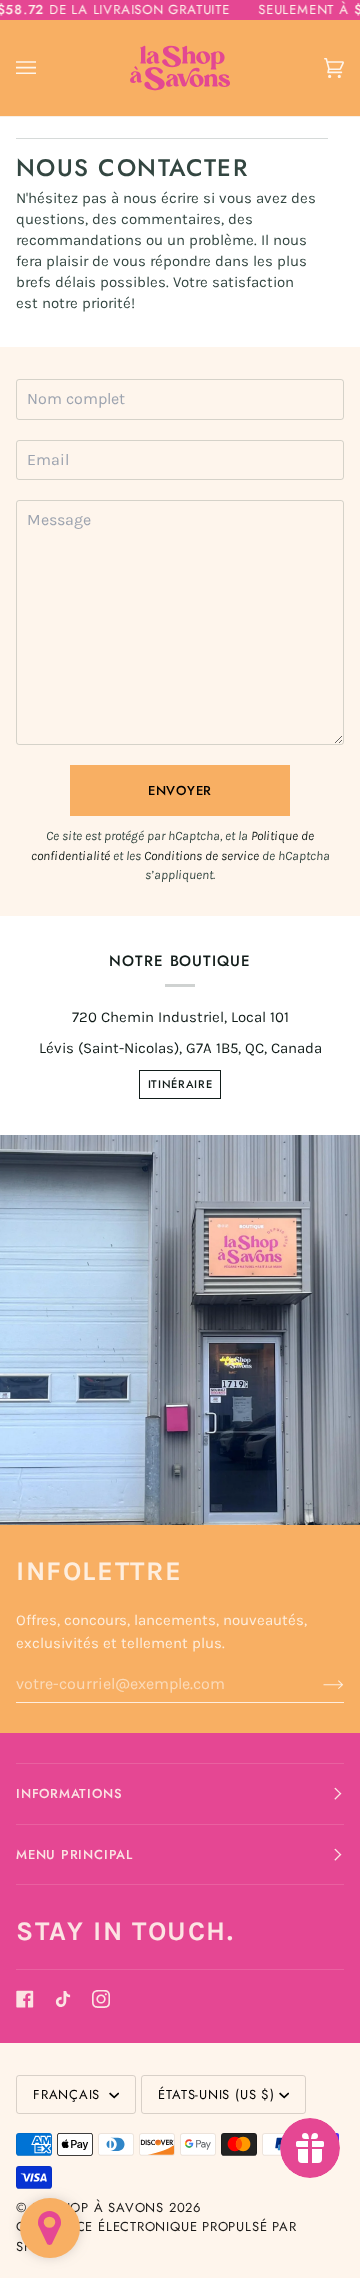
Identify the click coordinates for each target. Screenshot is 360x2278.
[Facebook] (25, 1999)
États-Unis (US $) (216, 2094)
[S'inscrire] (317, 1684)
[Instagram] (101, 1999)
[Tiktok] (63, 1999)
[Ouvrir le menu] (46, 68)
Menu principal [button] (74, 1854)
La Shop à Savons (98, 2207)
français (69, 2094)
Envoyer (180, 790)
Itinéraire (180, 1084)
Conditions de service (201, 855)
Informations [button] (69, 1793)
